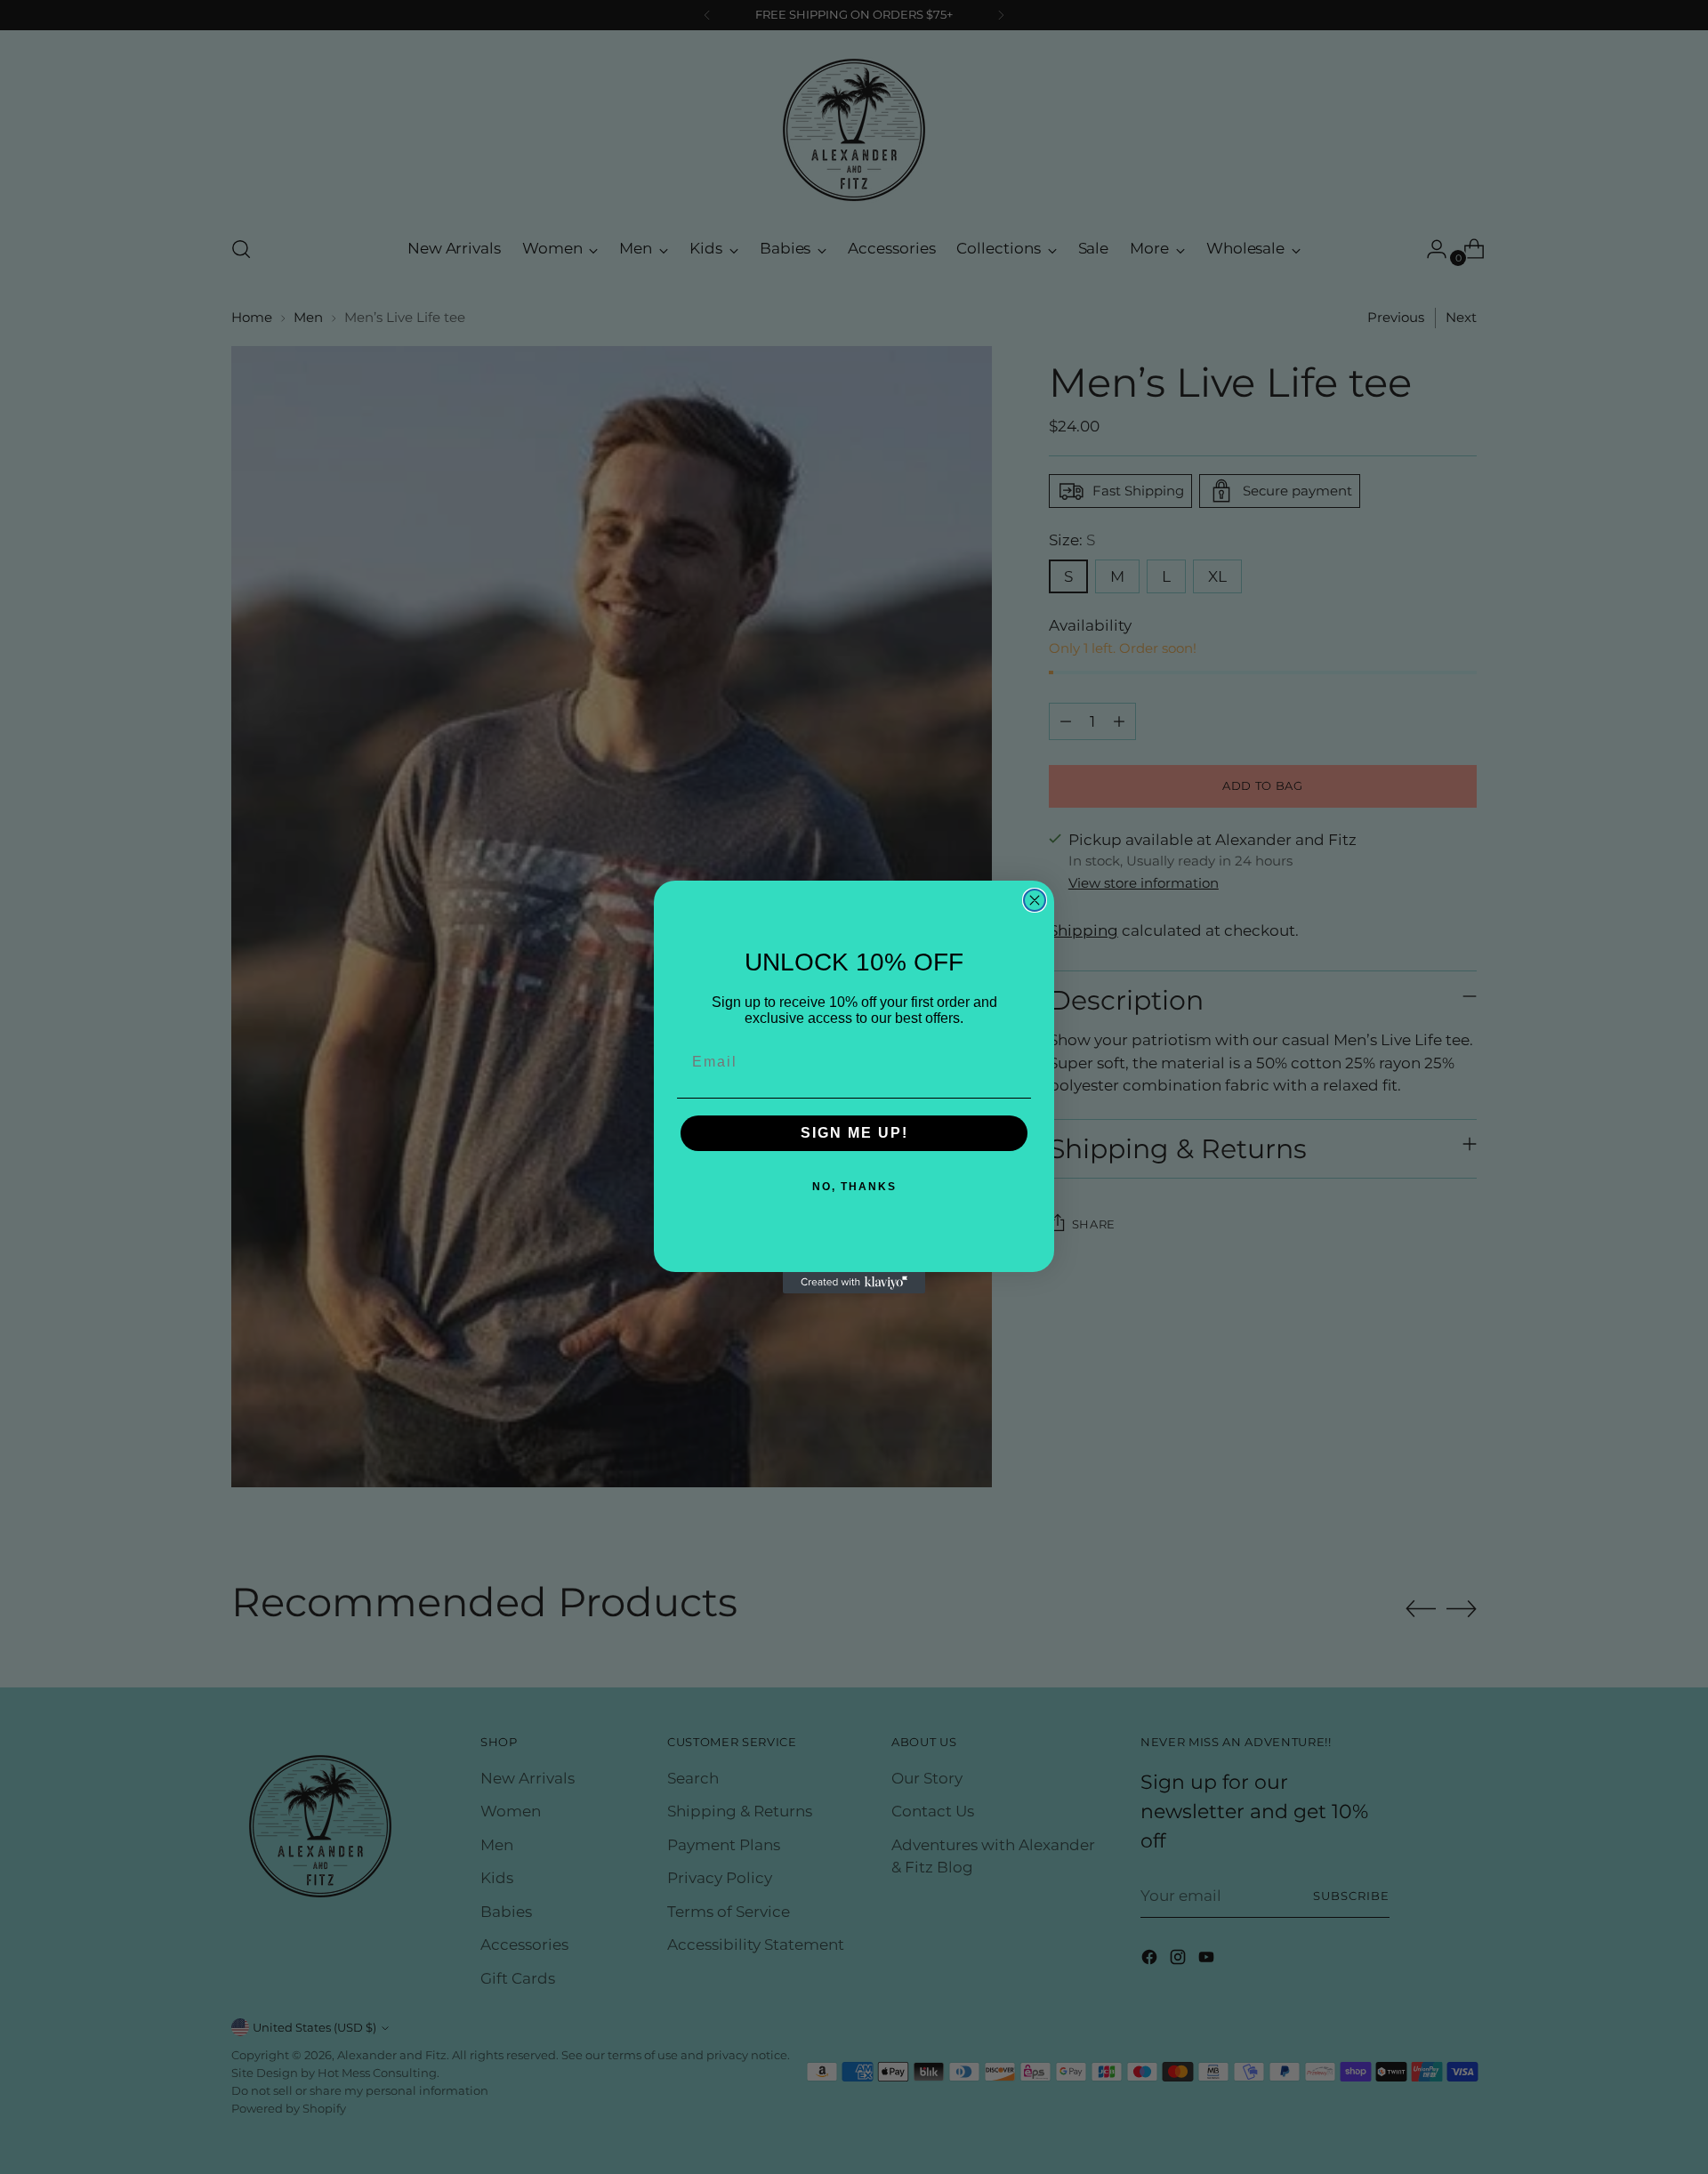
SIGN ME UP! (854, 1133)
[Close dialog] (1035, 900)
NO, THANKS (854, 1187)
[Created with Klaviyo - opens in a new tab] (854, 1283)
